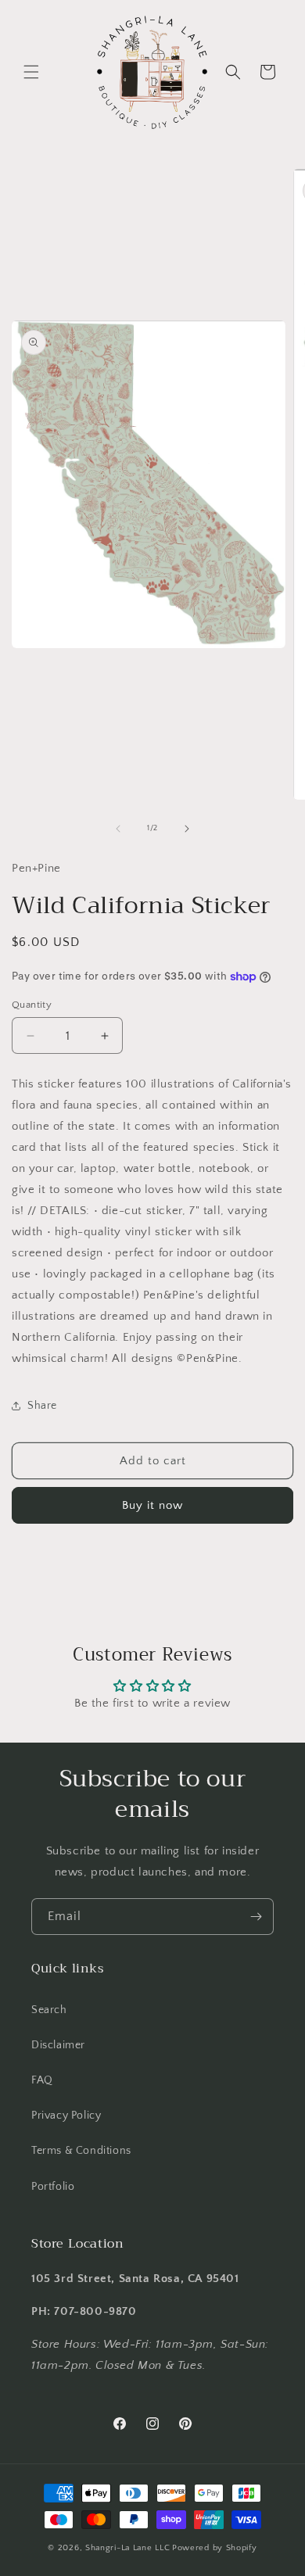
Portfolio (53, 2187)
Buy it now (152, 1505)
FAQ (42, 2080)
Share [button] (42, 1406)
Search (49, 2010)
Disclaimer (58, 2045)
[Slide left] (118, 829)
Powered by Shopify (215, 2548)
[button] (31, 72)
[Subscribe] (256, 1917)
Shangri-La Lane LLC (127, 2548)
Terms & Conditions (81, 2151)
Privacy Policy (66, 2116)
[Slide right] (187, 829)
